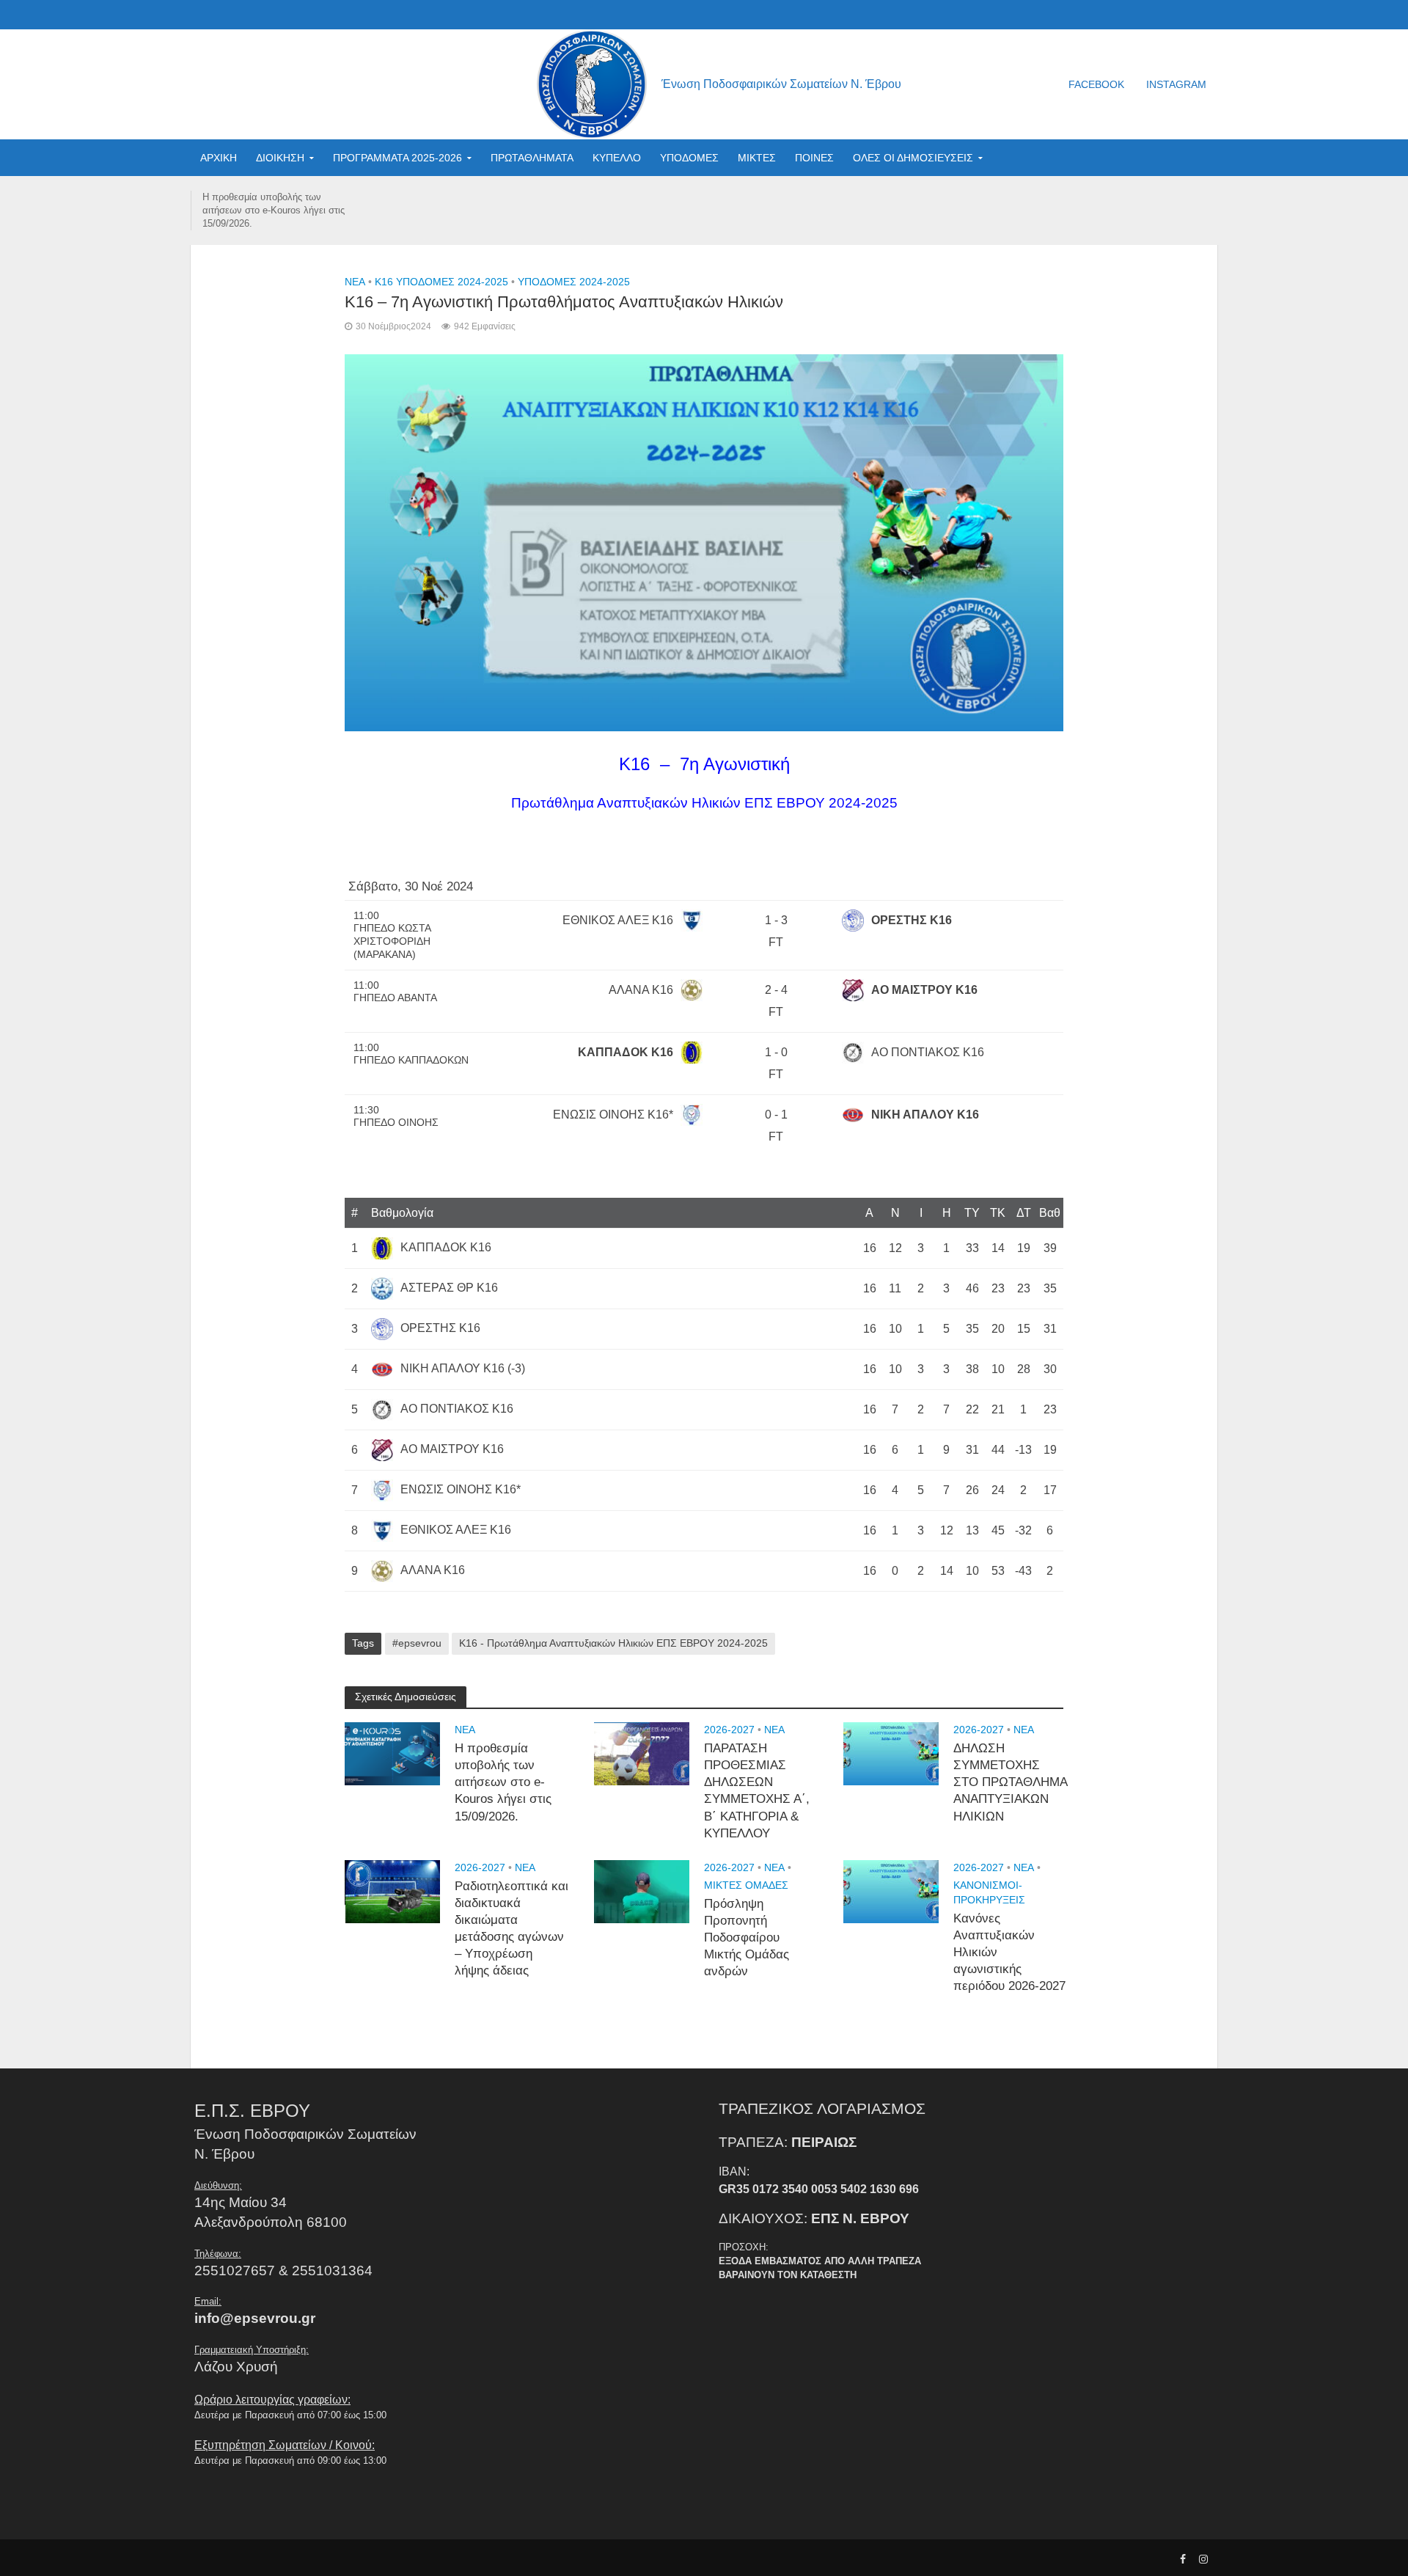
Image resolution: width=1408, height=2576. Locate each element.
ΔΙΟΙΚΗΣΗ (280, 158)
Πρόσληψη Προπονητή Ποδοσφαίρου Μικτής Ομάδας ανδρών (747, 1938)
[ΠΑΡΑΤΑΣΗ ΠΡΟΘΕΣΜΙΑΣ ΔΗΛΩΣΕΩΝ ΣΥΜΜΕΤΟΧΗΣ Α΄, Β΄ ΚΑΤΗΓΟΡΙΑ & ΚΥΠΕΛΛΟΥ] (642, 1753)
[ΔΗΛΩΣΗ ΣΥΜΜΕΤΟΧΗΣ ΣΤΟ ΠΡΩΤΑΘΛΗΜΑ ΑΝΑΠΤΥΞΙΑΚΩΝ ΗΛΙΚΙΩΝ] (891, 1753)
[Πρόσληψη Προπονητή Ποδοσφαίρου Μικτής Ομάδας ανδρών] (642, 1891)
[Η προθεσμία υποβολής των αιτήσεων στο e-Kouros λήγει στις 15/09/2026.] (392, 1753)
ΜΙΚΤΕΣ (757, 158)
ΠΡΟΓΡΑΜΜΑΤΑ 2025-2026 (397, 158)
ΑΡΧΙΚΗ (219, 158)
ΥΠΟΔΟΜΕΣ (689, 158)
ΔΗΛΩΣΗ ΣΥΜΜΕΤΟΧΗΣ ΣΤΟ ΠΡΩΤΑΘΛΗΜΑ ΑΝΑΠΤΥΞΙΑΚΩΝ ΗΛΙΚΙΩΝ (1010, 1782)
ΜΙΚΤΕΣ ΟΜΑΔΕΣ (746, 1885)
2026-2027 (729, 1730)
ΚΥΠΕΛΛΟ (617, 158)
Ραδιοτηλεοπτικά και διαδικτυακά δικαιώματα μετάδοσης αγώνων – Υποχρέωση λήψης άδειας (511, 1929)
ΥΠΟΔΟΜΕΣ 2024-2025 (574, 282)
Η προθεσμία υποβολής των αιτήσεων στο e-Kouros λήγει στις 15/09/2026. (274, 210)
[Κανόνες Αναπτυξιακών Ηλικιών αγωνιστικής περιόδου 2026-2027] (891, 1891)
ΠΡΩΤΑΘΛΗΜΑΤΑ (532, 158)
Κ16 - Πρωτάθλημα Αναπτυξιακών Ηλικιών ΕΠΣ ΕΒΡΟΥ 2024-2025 (613, 1643)
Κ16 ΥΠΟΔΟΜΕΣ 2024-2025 (441, 282)
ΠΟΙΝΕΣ (814, 158)
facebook (1096, 84)
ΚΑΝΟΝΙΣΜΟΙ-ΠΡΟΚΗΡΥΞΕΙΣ (989, 1892)
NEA (355, 282)
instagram (1176, 84)
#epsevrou (417, 1643)
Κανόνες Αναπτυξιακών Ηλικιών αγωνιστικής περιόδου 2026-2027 (1009, 1952)
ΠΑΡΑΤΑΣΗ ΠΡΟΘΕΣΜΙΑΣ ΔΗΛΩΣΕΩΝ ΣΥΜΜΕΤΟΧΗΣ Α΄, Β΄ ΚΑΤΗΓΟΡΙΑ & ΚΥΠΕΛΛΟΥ (757, 1791)
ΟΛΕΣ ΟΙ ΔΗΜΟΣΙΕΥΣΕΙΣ (913, 158)
